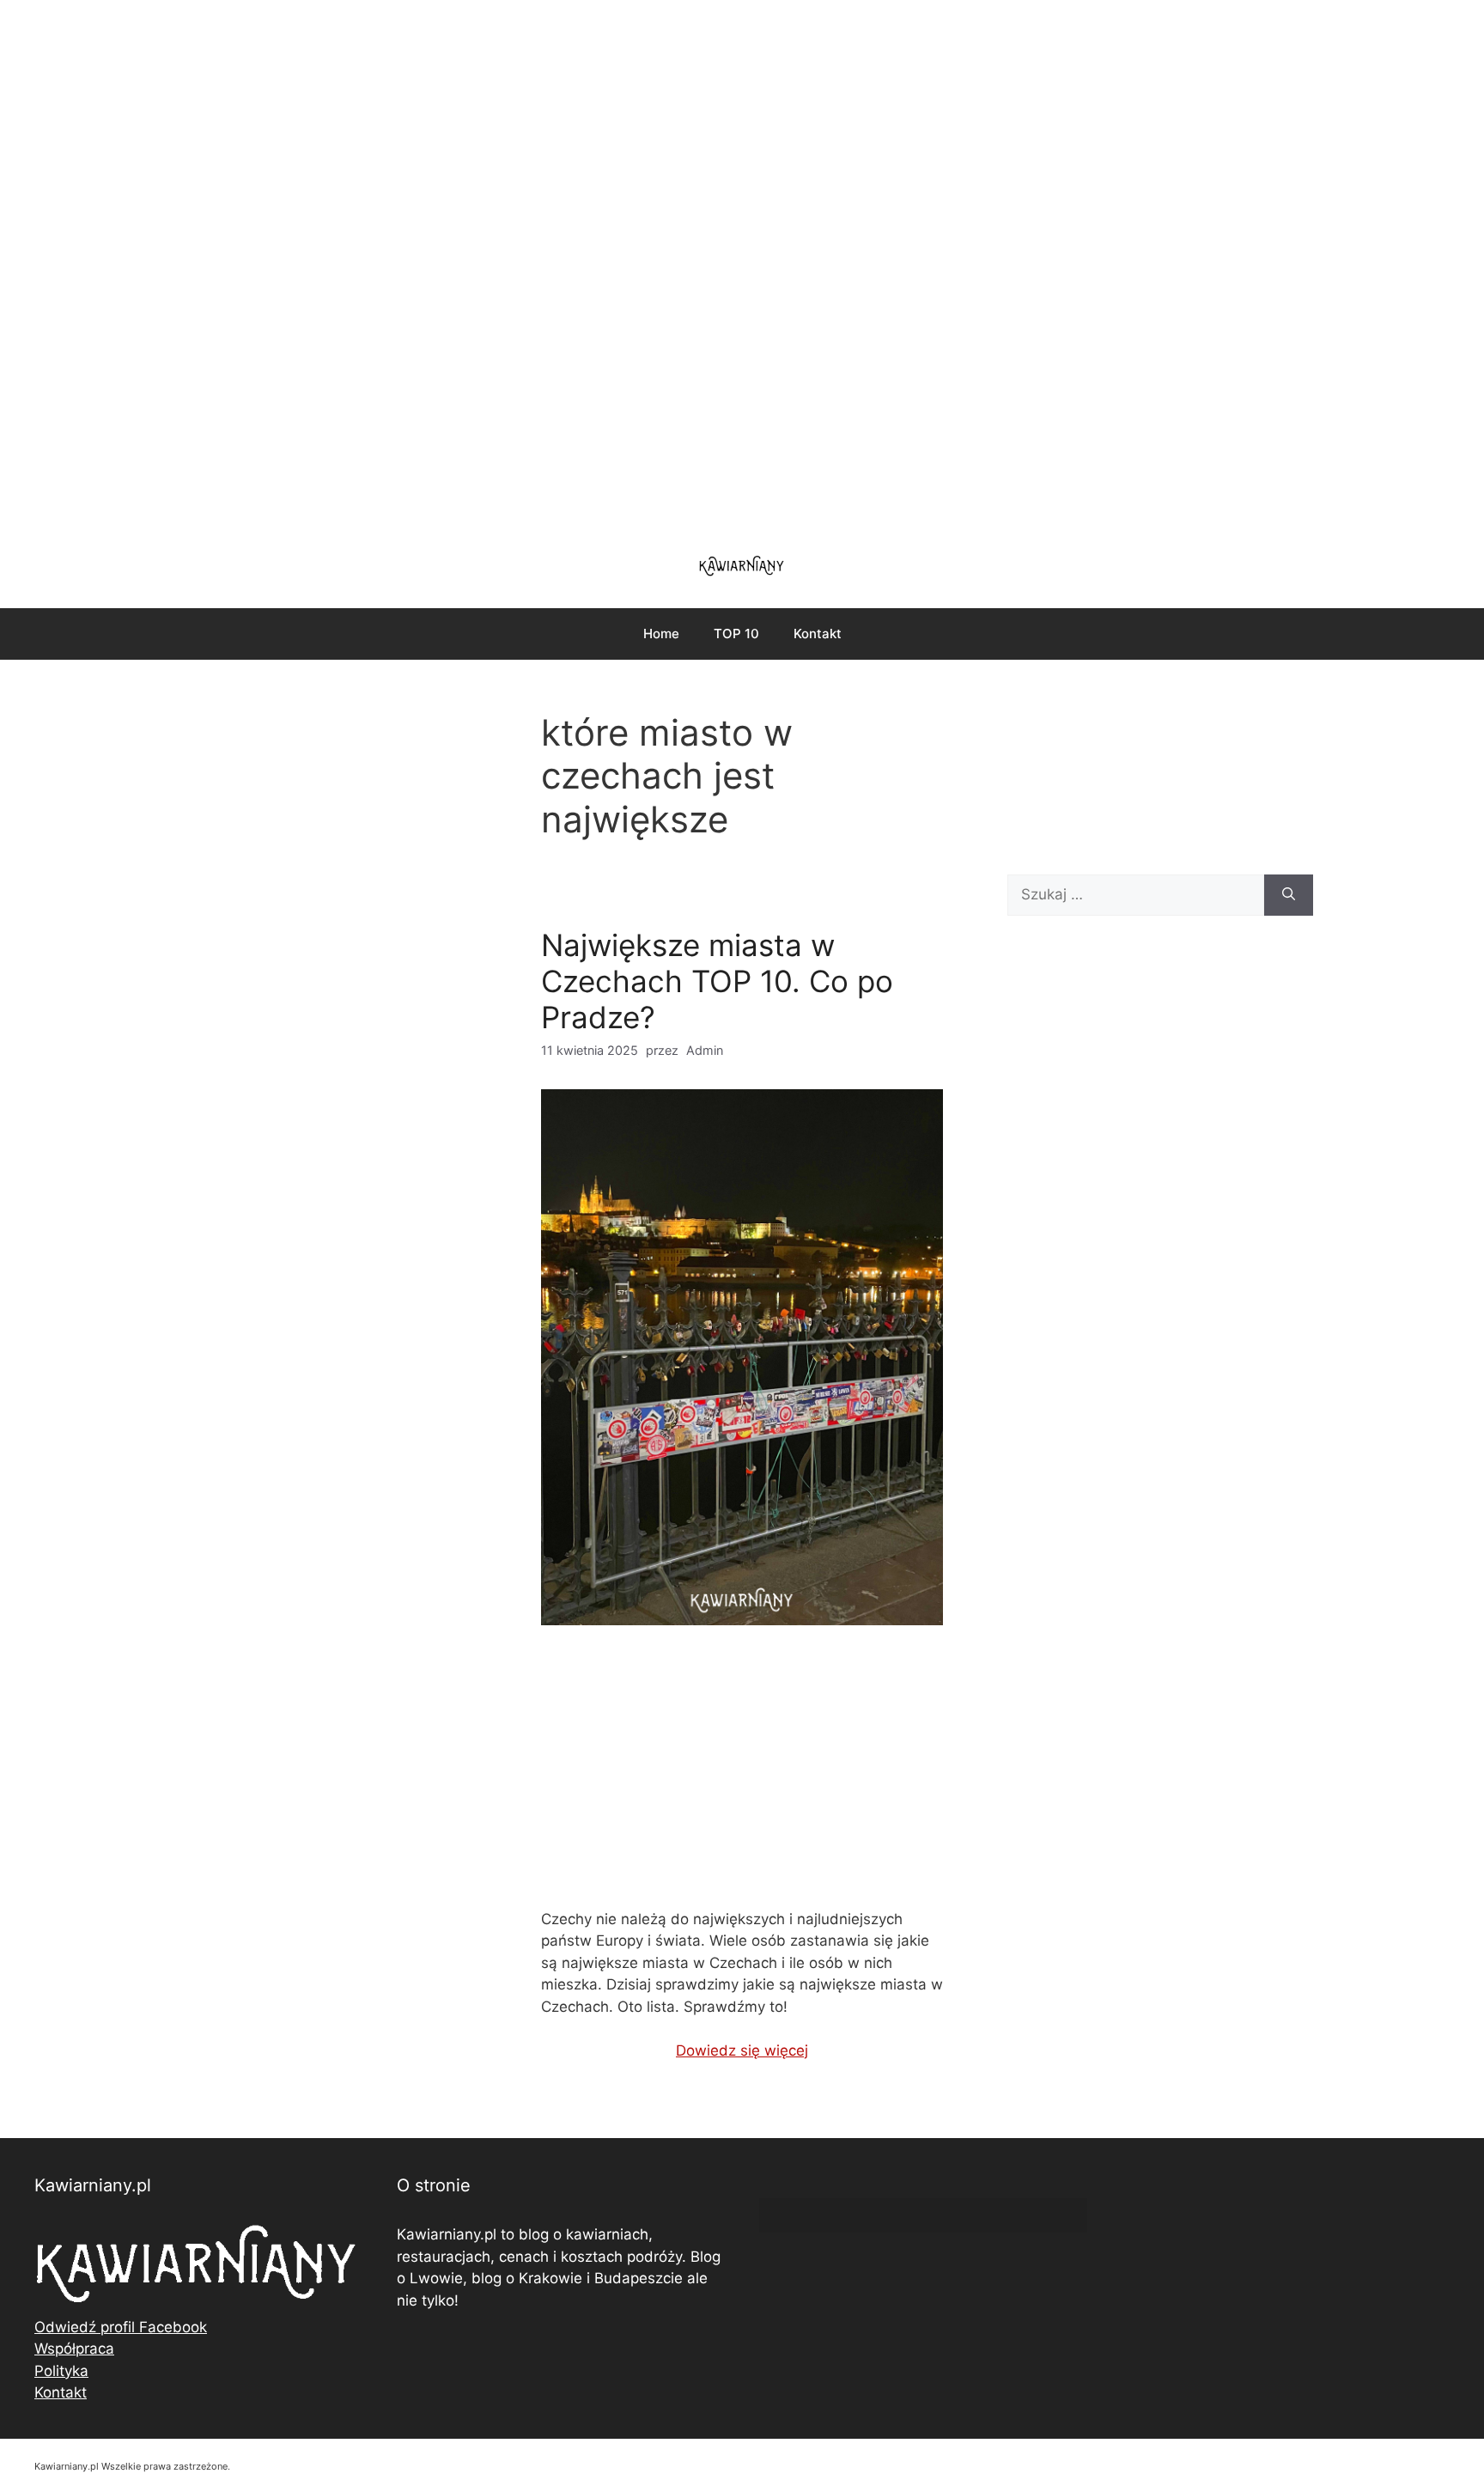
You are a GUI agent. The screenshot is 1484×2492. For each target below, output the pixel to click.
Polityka (61, 2371)
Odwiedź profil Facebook (121, 2327)
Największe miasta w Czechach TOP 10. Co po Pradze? (717, 981)
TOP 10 (736, 634)
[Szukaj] (1289, 895)
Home (661, 634)
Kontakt (818, 634)
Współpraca (74, 2349)
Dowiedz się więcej (742, 2050)
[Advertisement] (742, 266)
